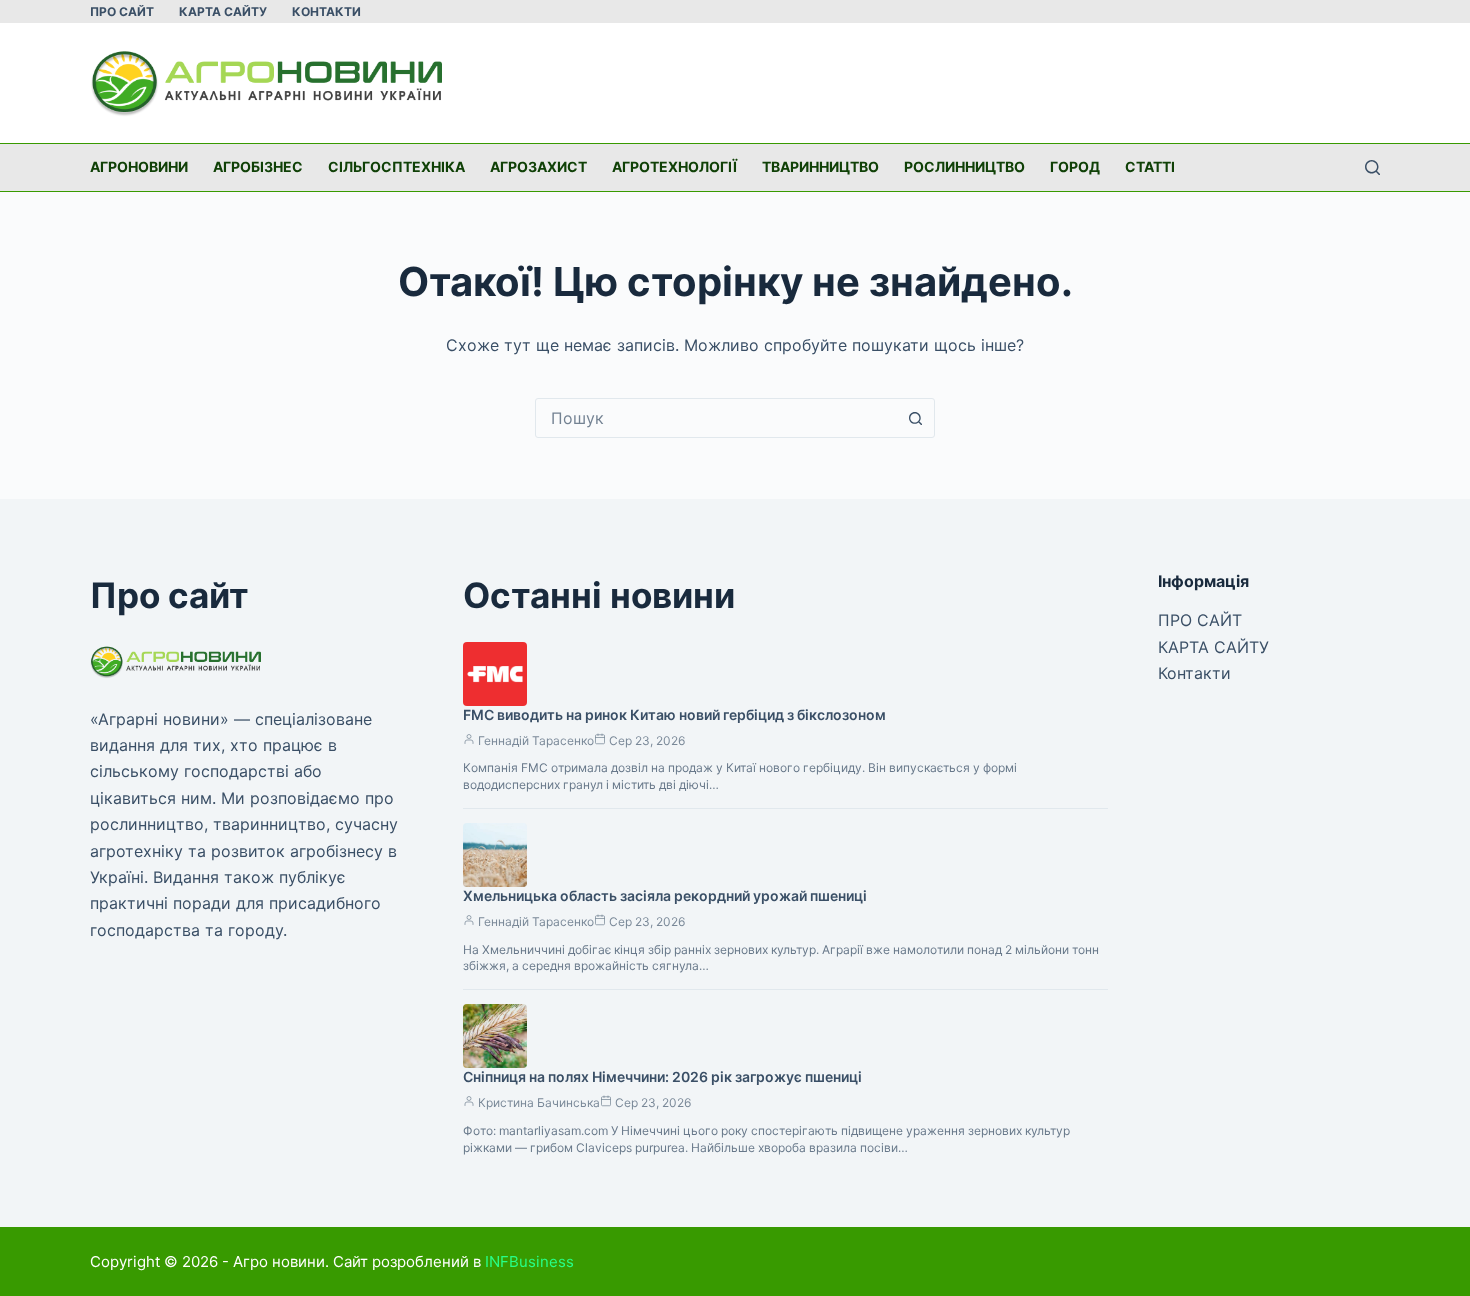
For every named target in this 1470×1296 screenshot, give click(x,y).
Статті (1150, 166)
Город (1075, 166)
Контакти (326, 11)
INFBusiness (529, 1261)
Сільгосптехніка (396, 166)
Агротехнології (674, 166)
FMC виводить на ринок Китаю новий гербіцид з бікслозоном (674, 714)
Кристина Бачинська (539, 1102)
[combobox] (716, 418)
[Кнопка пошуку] (915, 418)
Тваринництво (820, 166)
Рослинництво (964, 166)
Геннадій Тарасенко (536, 740)
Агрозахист (538, 166)
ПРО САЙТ (122, 11)
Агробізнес (258, 166)
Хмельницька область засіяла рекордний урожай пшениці (665, 895)
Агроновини (139, 166)
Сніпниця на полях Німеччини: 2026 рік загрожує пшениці (662, 1076)
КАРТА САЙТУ (223, 11)
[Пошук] (1372, 167)
